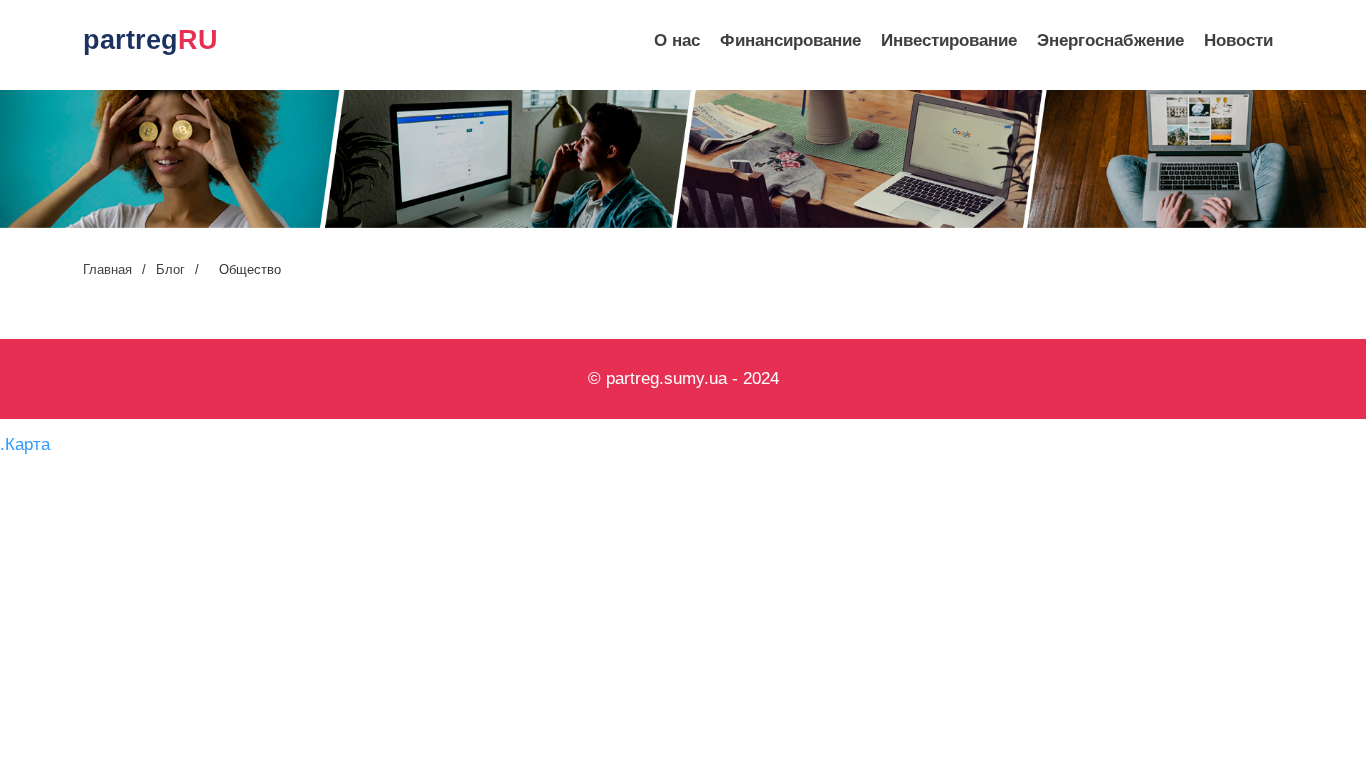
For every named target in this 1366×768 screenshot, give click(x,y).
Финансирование (790, 40)
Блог (170, 269)
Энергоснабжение (1110, 40)
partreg (150, 40)
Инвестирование (949, 40)
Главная (107, 269)
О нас (677, 40)
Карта (27, 444)
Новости (1238, 40)
